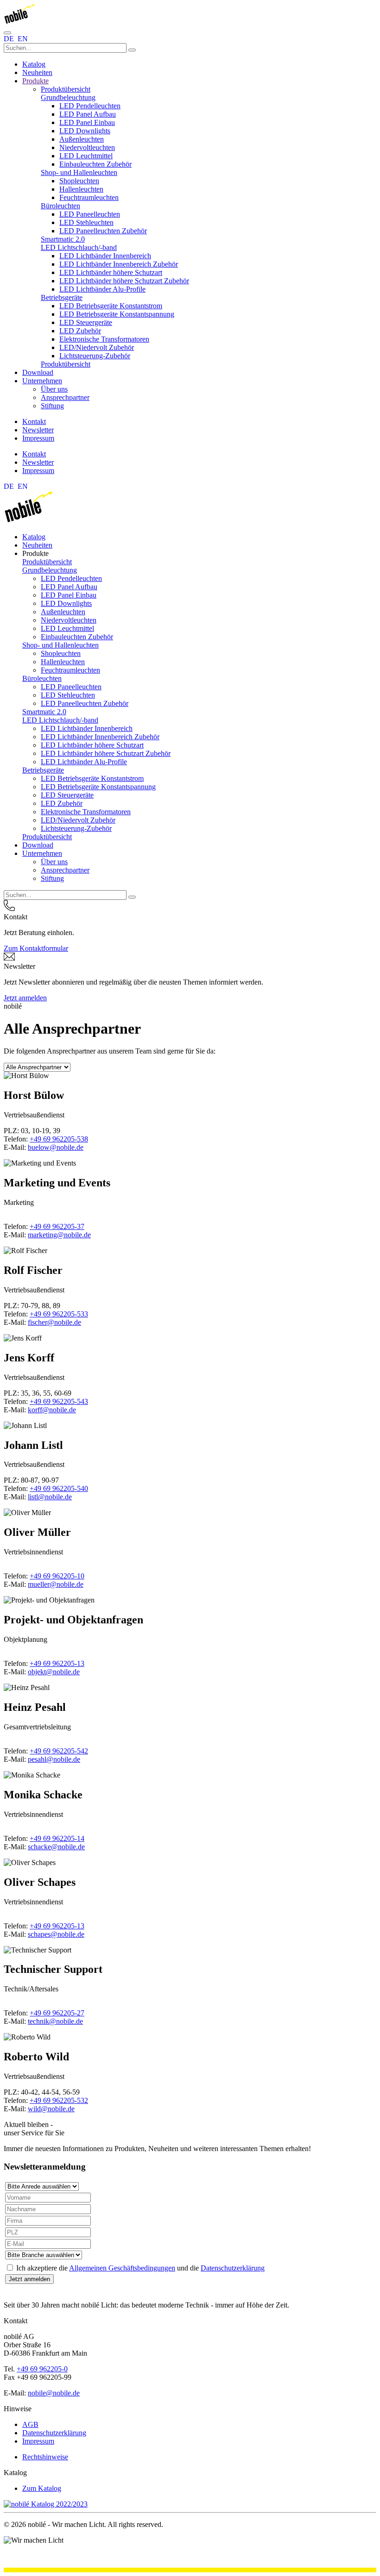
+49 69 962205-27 (57, 2013)
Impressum (38, 438)
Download (38, 372)
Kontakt (34, 421)
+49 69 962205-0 (42, 2369)
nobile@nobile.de (54, 2393)
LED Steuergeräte (86, 322)
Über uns (54, 389)
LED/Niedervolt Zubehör (97, 347)
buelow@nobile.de (56, 1147)
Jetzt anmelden (25, 998)
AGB (30, 2424)
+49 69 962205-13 (57, 1663)
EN (23, 39)
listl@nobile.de (50, 1497)
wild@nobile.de (51, 2109)
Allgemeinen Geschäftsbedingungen (122, 2268)
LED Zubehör (80, 331)
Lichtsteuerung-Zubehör (95, 356)
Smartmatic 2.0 (63, 239)
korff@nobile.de (52, 1410)
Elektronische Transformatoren (104, 339)
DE (10, 39)
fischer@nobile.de (54, 1322)
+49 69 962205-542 (59, 1751)
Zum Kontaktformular (36, 948)
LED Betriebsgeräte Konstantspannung (117, 314)
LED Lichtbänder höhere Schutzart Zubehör (124, 281)
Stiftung (52, 406)
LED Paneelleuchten (90, 214)
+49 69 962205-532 (59, 2100)
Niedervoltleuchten (87, 147)
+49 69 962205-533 (59, 1314)
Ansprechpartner (65, 397)
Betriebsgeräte (62, 297)
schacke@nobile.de (56, 1847)
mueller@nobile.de (56, 1584)
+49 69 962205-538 (59, 1139)
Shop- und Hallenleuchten (79, 172)
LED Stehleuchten (86, 222)
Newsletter (38, 430)
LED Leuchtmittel (86, 156)
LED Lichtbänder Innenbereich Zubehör (119, 264)
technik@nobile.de (55, 2021)
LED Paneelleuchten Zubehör (103, 231)
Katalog (34, 64)
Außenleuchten (82, 139)
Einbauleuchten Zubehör (95, 164)
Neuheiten (37, 72)
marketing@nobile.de (59, 1235)
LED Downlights (85, 131)
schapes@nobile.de (56, 1934)
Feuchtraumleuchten (89, 197)
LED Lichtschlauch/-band (79, 247)
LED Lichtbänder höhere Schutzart (111, 272)
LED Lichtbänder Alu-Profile (102, 289)
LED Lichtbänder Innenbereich (105, 256)
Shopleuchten (79, 181)
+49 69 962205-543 (59, 1401)
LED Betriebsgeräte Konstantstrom (111, 306)
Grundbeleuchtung (68, 97)
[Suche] (132, 50)
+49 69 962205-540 (59, 1488)
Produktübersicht (66, 89)
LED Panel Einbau (87, 122)
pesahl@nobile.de (54, 1759)
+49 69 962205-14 (57, 1838)
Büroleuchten (60, 206)
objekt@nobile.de (54, 1672)
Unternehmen (42, 381)
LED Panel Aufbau (88, 114)
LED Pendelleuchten (90, 106)
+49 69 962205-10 (57, 1576)
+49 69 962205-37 (57, 1226)
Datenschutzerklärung (233, 2268)
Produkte (35, 81)
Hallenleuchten (81, 189)
